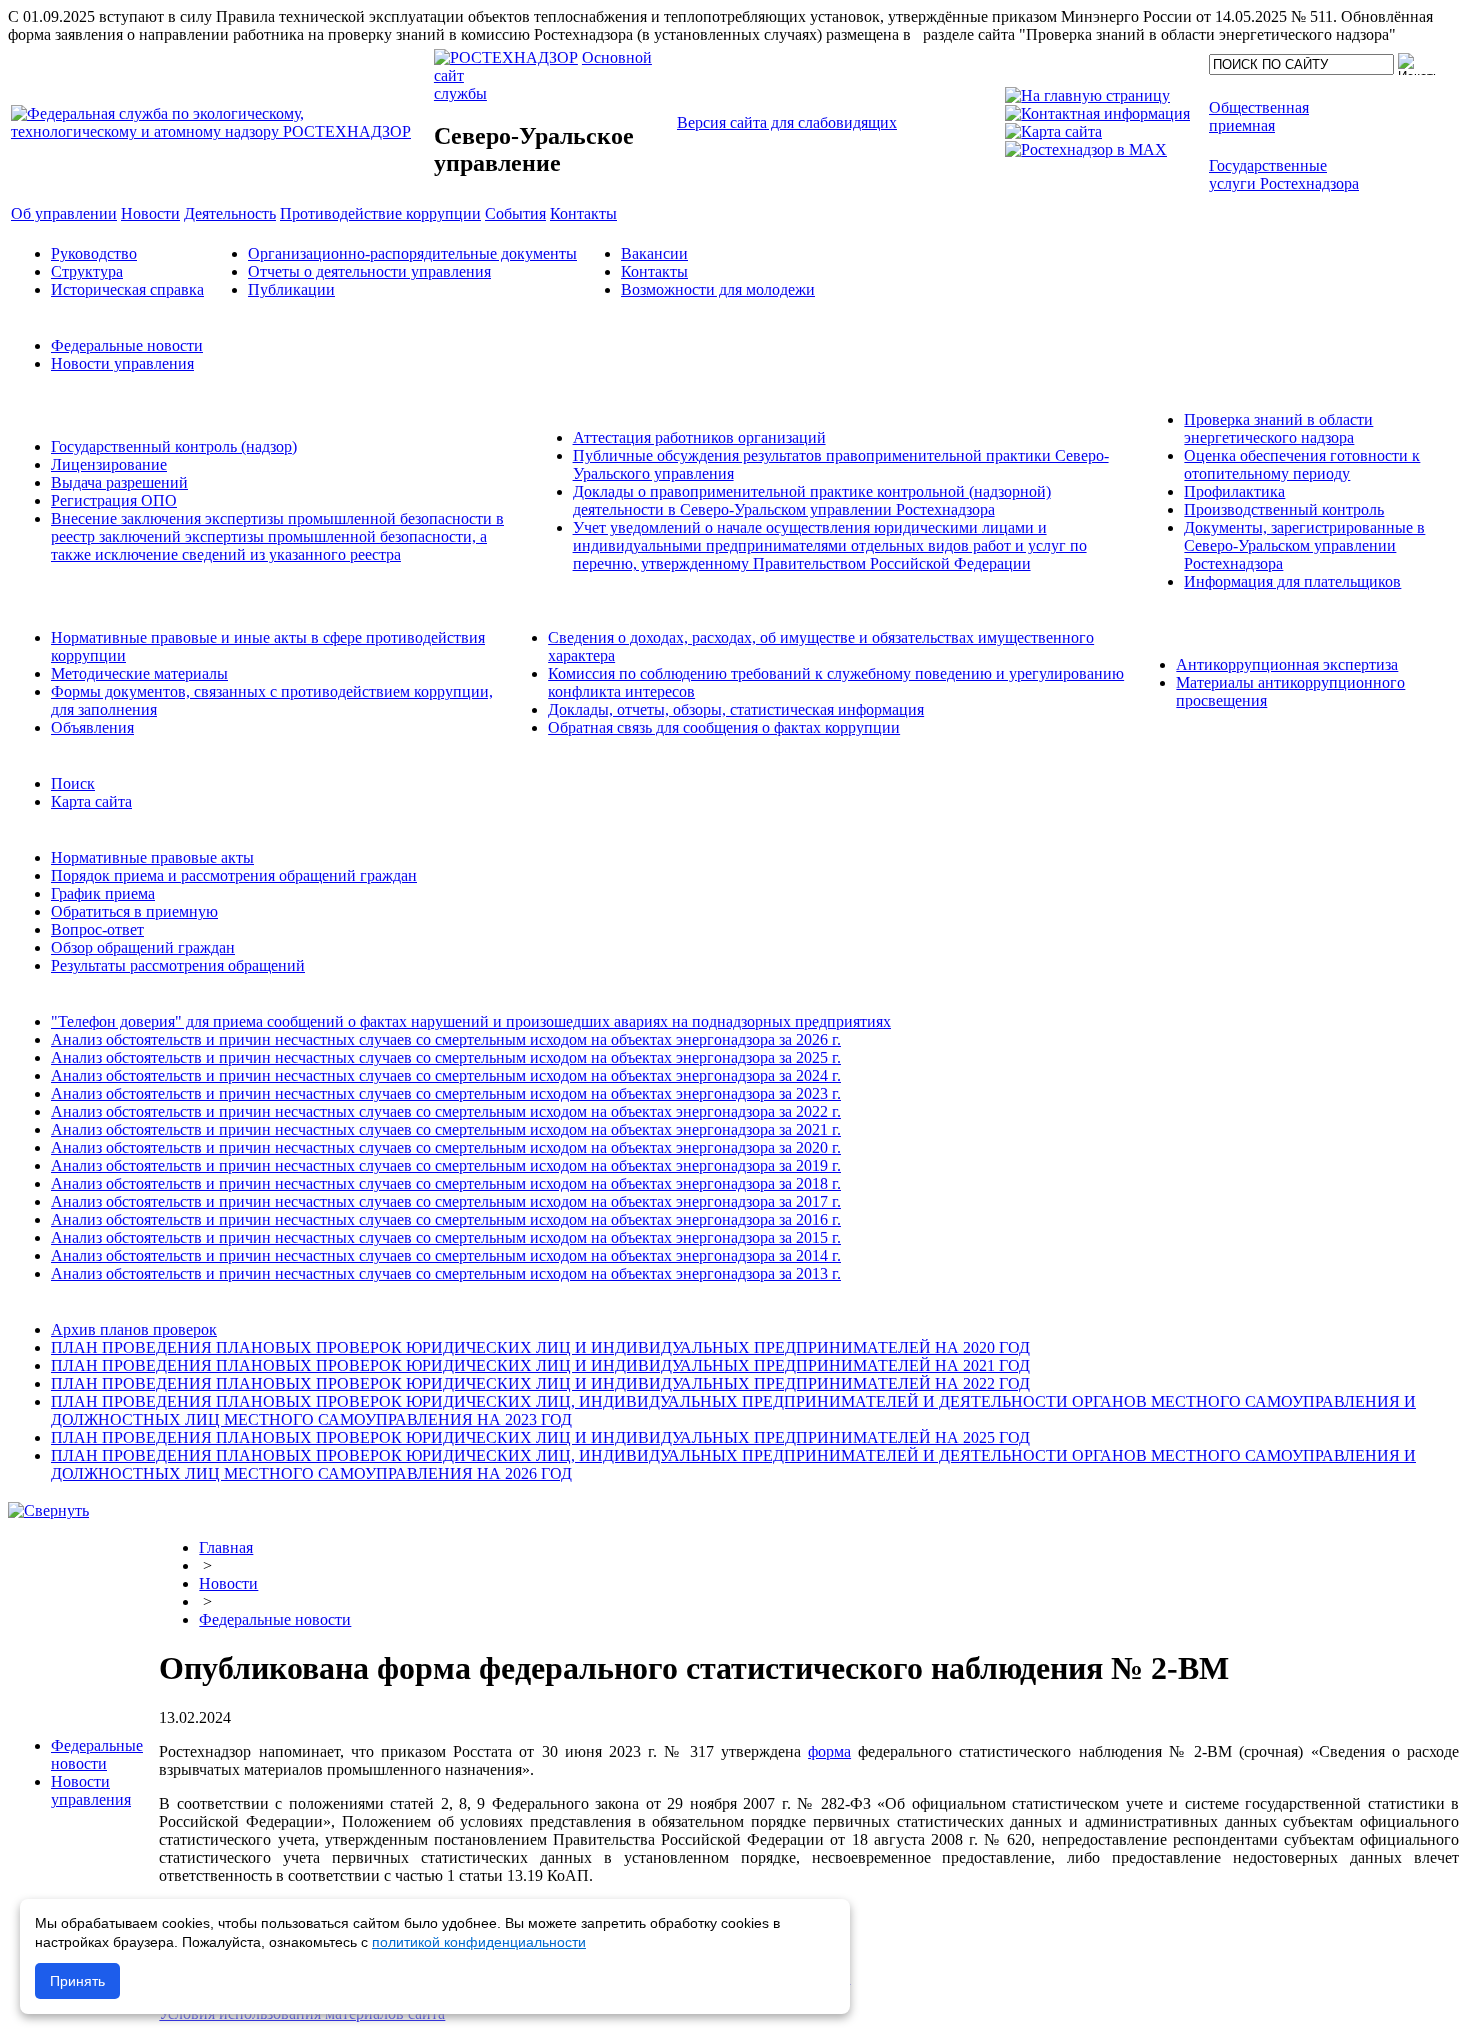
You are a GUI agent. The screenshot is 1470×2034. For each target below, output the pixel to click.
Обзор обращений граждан (143, 947)
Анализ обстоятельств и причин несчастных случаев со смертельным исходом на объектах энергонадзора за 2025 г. (446, 1057)
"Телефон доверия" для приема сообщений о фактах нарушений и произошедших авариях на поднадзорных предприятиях (471, 1021)
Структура (87, 271)
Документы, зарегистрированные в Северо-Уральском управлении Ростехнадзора (1304, 545)
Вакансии (654, 253)
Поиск (73, 783)
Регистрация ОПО (114, 500)
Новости (228, 1583)
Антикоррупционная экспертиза (1287, 664)
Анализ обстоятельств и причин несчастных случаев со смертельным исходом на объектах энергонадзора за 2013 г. (446, 1273)
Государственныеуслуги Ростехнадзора (1284, 174)
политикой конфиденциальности (479, 1942)
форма (829, 1751)
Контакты (654, 271)
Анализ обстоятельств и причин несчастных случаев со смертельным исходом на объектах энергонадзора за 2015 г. (446, 1237)
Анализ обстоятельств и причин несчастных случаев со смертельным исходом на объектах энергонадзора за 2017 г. (446, 1201)
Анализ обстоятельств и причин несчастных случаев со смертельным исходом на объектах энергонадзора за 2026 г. (446, 1039)
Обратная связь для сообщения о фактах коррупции (724, 727)
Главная (226, 1547)
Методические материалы (139, 673)
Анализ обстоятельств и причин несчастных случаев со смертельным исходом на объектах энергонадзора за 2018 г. (446, 1183)
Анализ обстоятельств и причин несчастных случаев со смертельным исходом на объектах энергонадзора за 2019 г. (446, 1165)
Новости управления (122, 363)
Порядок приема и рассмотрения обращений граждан (234, 875)
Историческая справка (127, 289)
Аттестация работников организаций (699, 437)
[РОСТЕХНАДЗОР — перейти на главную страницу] (220, 131)
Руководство (94, 253)
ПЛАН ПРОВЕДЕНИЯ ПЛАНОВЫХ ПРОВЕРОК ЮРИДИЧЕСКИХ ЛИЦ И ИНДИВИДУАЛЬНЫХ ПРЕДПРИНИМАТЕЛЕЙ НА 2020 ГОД (540, 1347)
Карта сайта (91, 801)
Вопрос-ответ (97, 929)
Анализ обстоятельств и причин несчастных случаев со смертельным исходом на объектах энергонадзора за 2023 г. (446, 1093)
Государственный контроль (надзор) (174, 446)
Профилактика (1234, 491)
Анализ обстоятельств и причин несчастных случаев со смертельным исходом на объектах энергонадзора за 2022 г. (446, 1111)
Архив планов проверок (134, 1329)
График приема (103, 893)
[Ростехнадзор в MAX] (1086, 149)
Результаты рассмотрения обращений (178, 965)
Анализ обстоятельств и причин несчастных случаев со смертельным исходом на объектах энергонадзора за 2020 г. (446, 1147)
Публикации (291, 289)
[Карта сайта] (1053, 131)
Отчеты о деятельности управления (369, 271)
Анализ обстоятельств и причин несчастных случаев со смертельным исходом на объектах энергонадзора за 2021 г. (446, 1129)
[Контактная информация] (1097, 113)
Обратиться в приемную (134, 911)
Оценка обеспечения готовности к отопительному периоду (1302, 464)
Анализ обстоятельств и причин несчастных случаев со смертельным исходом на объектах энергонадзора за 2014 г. (446, 1255)
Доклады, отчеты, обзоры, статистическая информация (736, 709)
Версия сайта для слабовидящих (787, 122)
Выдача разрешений (119, 482)
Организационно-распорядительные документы (412, 253)
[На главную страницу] (1087, 95)
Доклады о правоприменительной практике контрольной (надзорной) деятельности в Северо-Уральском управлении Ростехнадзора (812, 500)
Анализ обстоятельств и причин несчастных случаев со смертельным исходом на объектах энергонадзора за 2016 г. (446, 1219)
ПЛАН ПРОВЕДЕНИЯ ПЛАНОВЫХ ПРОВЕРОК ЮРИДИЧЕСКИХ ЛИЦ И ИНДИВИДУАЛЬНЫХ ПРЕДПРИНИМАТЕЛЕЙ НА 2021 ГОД (540, 1365)
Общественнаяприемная (1259, 116)
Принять (77, 1981)
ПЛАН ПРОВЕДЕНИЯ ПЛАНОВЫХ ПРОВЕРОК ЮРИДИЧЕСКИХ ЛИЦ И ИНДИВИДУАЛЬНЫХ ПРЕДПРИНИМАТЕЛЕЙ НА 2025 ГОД (540, 1437)
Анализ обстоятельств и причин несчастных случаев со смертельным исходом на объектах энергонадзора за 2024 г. (446, 1075)
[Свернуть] (48, 1510)
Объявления (92, 727)
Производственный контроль (1284, 509)
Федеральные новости (127, 345)
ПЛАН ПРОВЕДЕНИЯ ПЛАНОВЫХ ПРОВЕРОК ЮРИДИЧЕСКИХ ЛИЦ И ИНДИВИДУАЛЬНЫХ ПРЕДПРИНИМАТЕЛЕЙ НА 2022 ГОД (540, 1383)
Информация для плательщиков (1292, 581)
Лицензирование (109, 464)
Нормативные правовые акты (152, 857)
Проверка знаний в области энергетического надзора (1278, 428)
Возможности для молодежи (718, 289)
